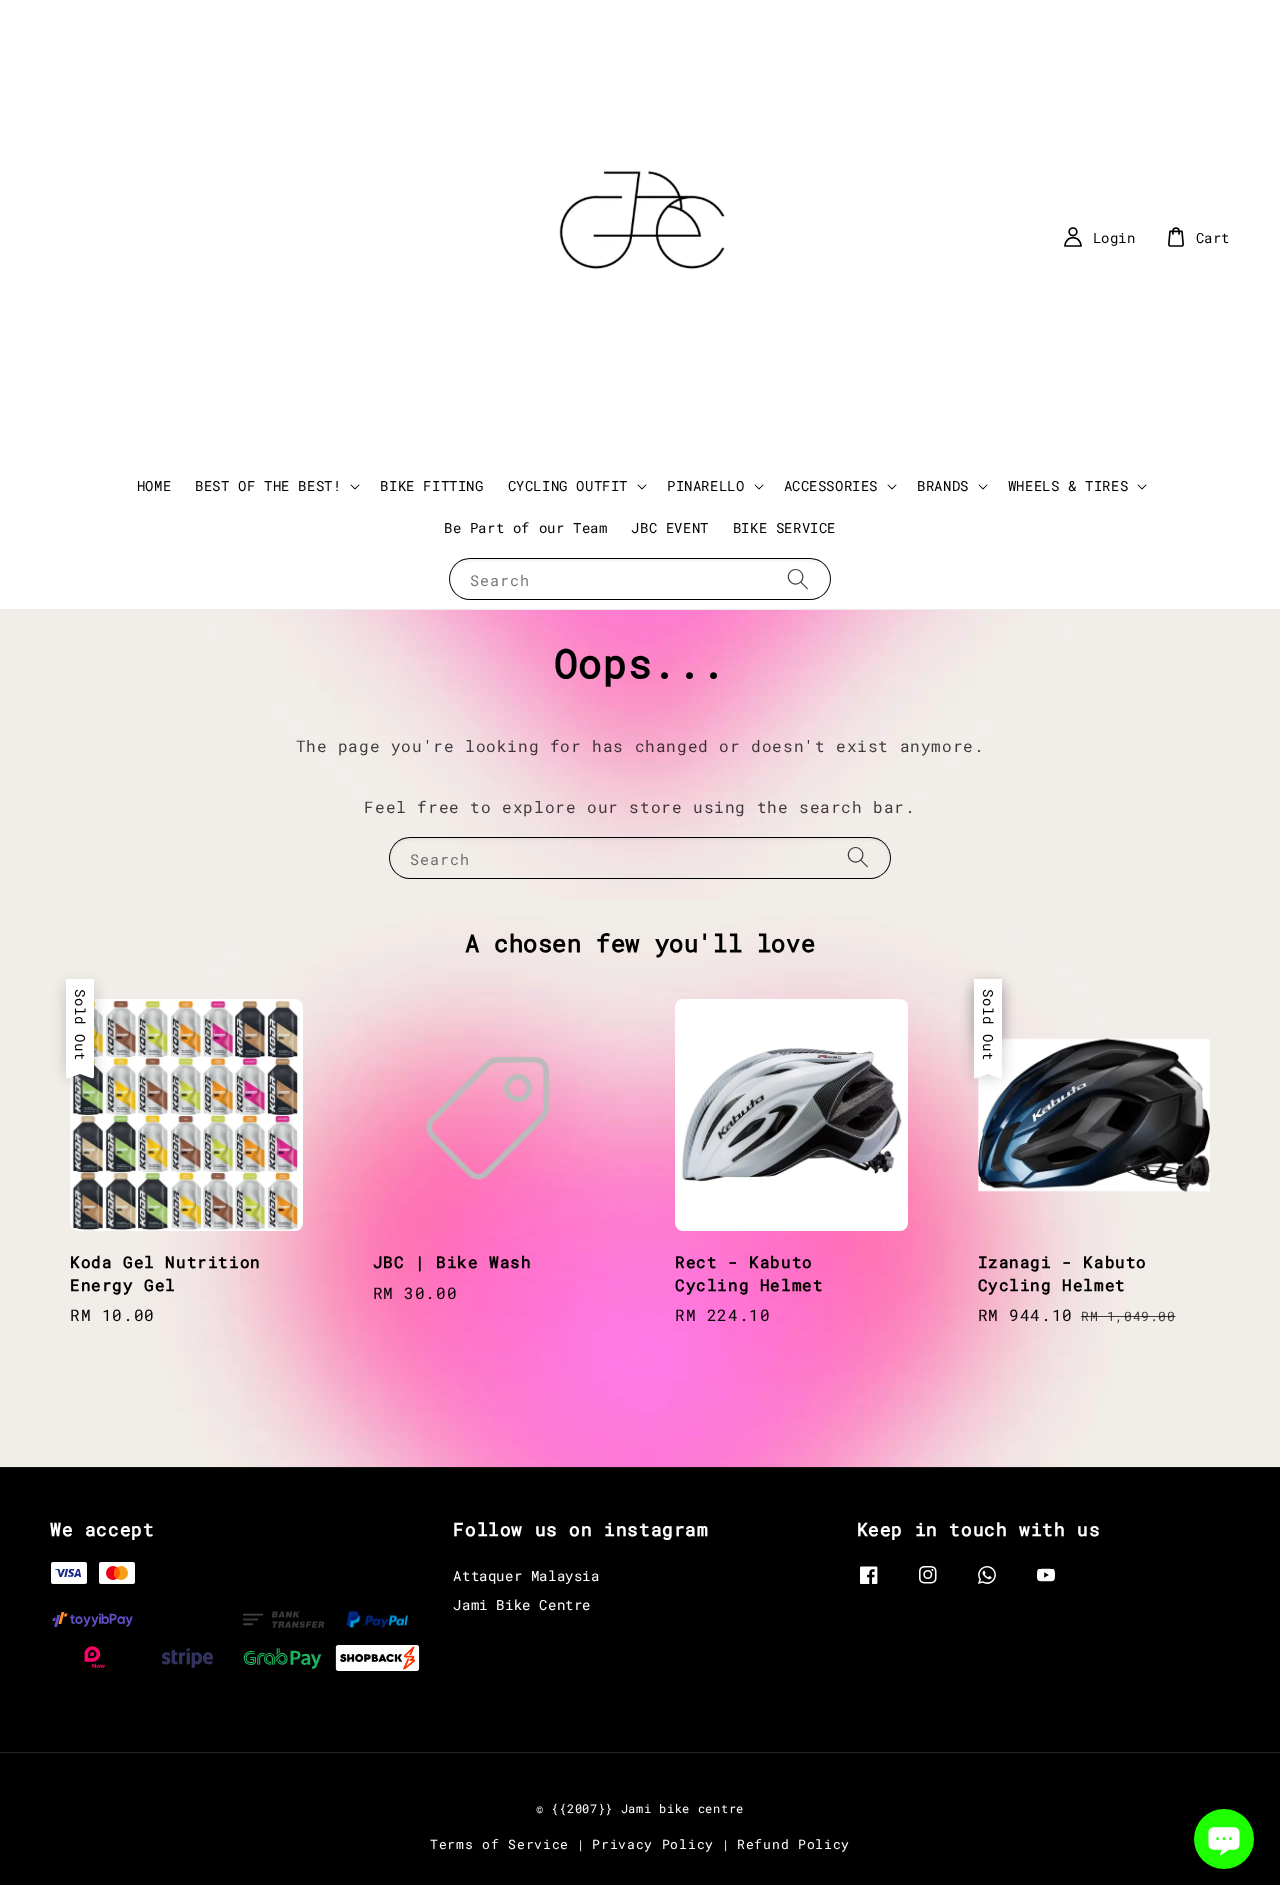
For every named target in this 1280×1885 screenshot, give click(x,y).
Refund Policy (793, 1844)
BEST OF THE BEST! (268, 486)
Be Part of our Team (525, 527)
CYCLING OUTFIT (568, 486)
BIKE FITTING (431, 485)
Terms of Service (499, 1844)
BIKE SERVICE (784, 527)
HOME (154, 485)
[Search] (798, 578)
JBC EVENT (669, 527)
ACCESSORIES (831, 486)
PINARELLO (705, 486)
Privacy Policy (653, 1844)
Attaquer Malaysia (526, 1576)
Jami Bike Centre (522, 1604)
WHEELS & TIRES (1068, 486)
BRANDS (943, 486)
